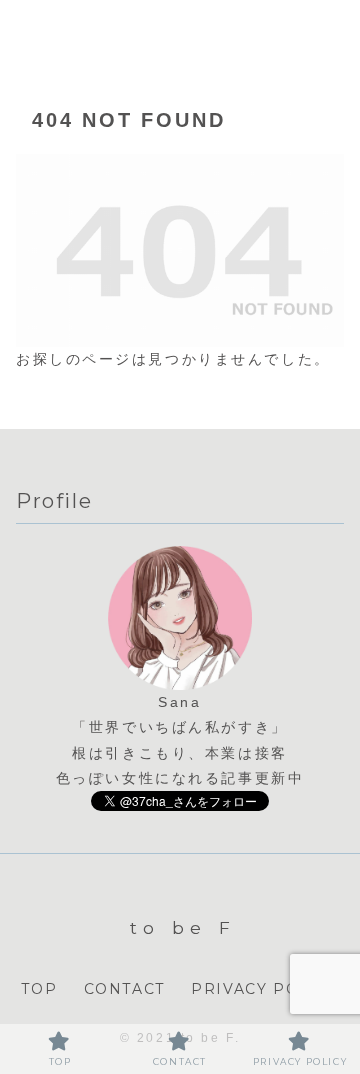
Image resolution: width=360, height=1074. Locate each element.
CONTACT (124, 989)
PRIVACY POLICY (264, 989)
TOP (39, 989)
